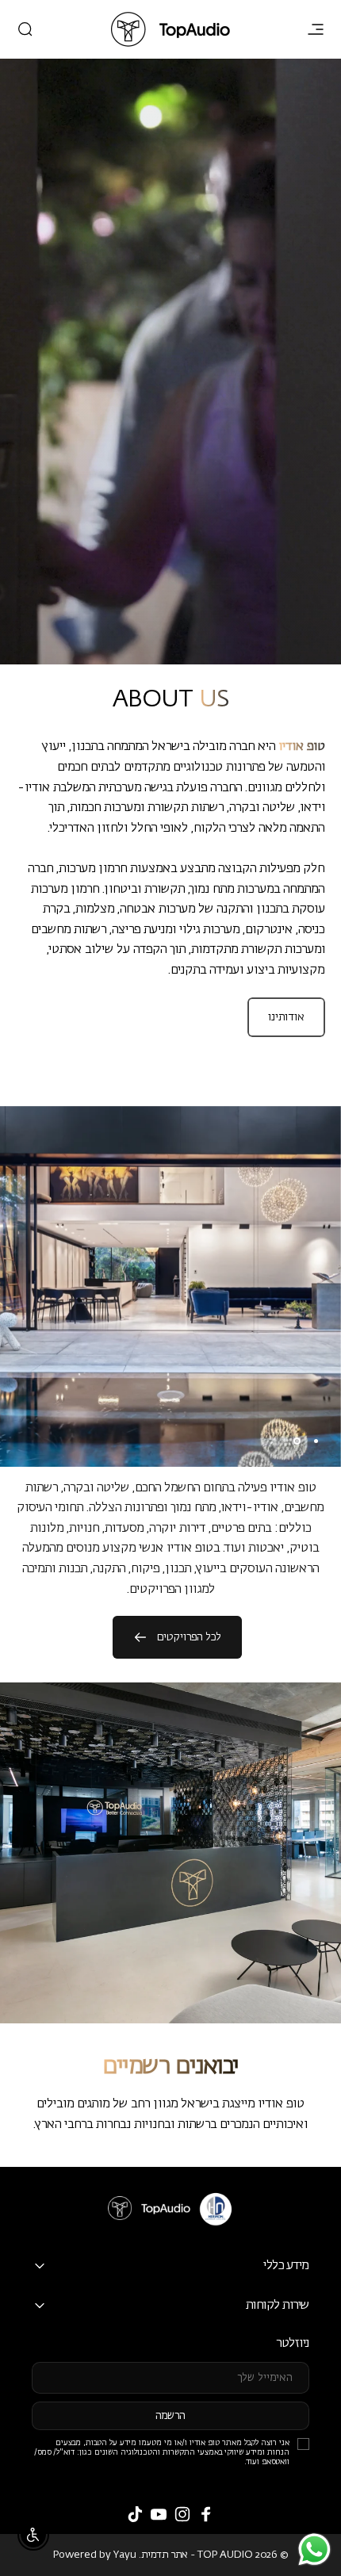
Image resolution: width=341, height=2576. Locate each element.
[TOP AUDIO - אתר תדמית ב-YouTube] (159, 2514)
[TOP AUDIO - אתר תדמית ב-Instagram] (182, 2514)
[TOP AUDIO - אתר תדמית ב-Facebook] (206, 2514)
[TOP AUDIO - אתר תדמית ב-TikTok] (135, 2514)
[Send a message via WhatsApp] (314, 2549)
